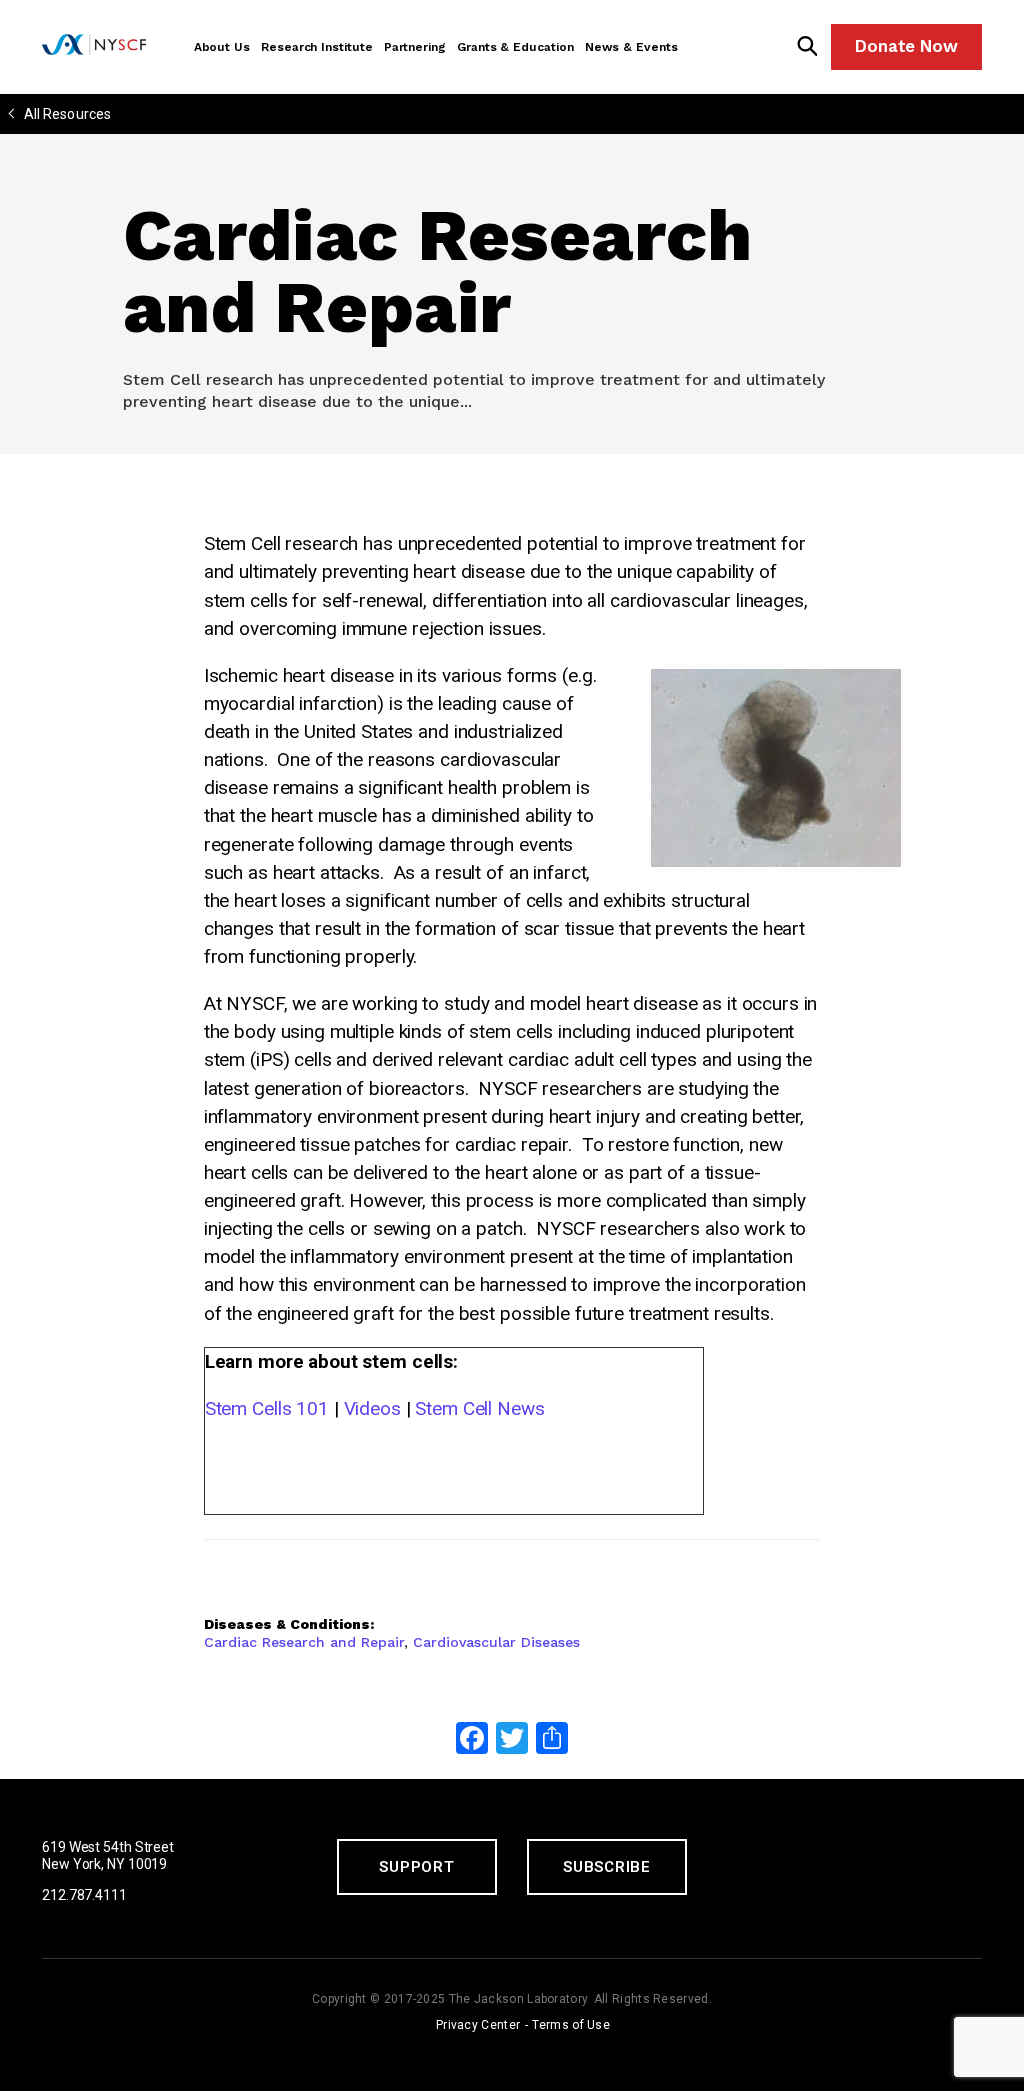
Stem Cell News (479, 1408)
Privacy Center (478, 2025)
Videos (372, 1408)
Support (416, 1867)
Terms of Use (571, 2025)
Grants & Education (515, 47)
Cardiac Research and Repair (304, 1642)
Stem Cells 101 (267, 1408)
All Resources (67, 114)
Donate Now (906, 46)
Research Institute (317, 47)
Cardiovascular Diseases (496, 1642)
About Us (222, 47)
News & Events (631, 47)
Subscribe (607, 1867)
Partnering (415, 47)
